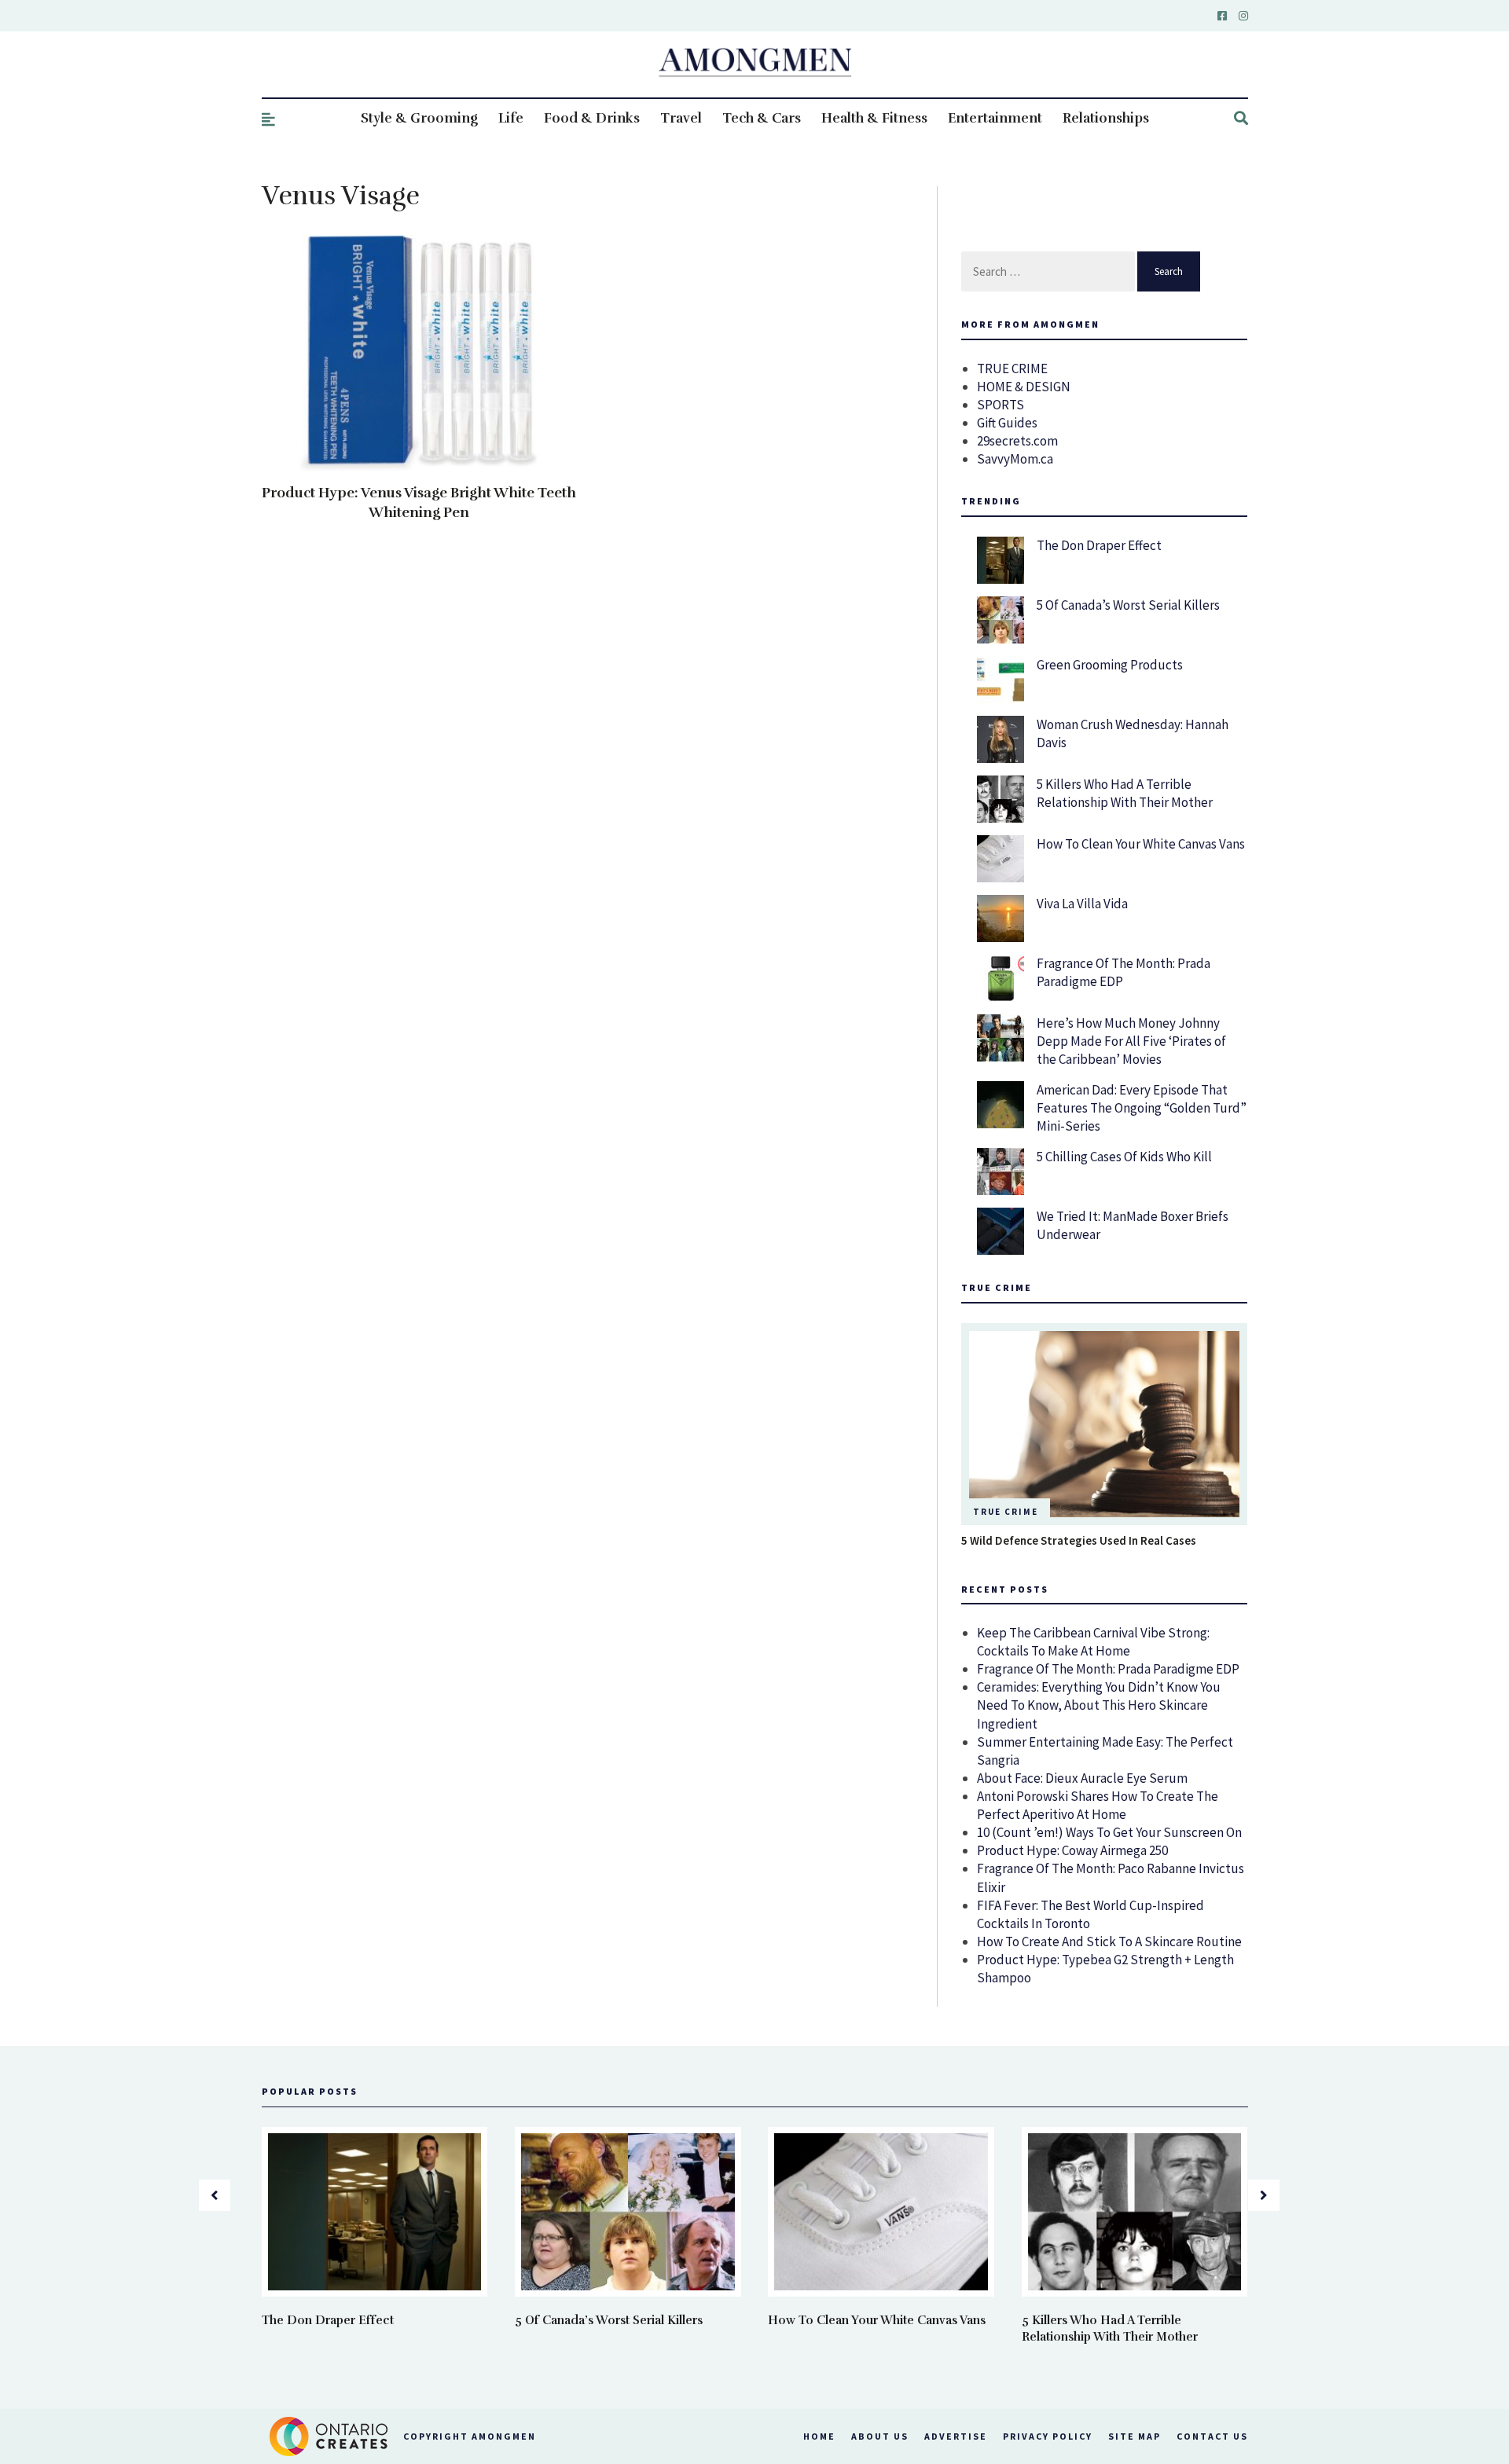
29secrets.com (1017, 441)
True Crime (1006, 1512)
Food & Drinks (592, 118)
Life (511, 118)
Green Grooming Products (1110, 665)
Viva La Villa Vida (1082, 904)
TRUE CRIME (1012, 368)
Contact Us (1212, 2436)
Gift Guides (1007, 423)
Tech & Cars (762, 118)
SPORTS (1000, 405)
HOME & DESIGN (1024, 387)
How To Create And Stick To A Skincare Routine (1109, 1941)
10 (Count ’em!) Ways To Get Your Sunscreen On (1109, 1832)
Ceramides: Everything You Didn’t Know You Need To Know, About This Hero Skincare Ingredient (1099, 1705)
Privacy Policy (1048, 2436)
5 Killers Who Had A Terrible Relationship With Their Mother (1125, 793)
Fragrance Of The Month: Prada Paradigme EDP (1108, 1669)
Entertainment (995, 118)
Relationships (1106, 118)
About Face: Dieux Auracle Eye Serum (1082, 1778)
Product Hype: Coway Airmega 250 (1072, 1850)
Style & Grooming (419, 118)
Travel (681, 118)
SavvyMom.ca (1015, 459)
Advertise (956, 2436)
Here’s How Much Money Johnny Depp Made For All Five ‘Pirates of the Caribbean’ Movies (1131, 1041)
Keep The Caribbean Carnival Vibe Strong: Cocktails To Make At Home (1093, 1642)
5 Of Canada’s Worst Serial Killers (1128, 605)
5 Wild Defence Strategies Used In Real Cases (1079, 1540)
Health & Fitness (874, 118)
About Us (880, 2436)
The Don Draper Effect (1099, 545)
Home (819, 2436)
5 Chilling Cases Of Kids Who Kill (1124, 1157)
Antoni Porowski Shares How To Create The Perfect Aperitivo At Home (1098, 1805)
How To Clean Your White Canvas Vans (1141, 844)
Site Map (1135, 2436)
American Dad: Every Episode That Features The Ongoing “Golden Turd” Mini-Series (1142, 1108)
